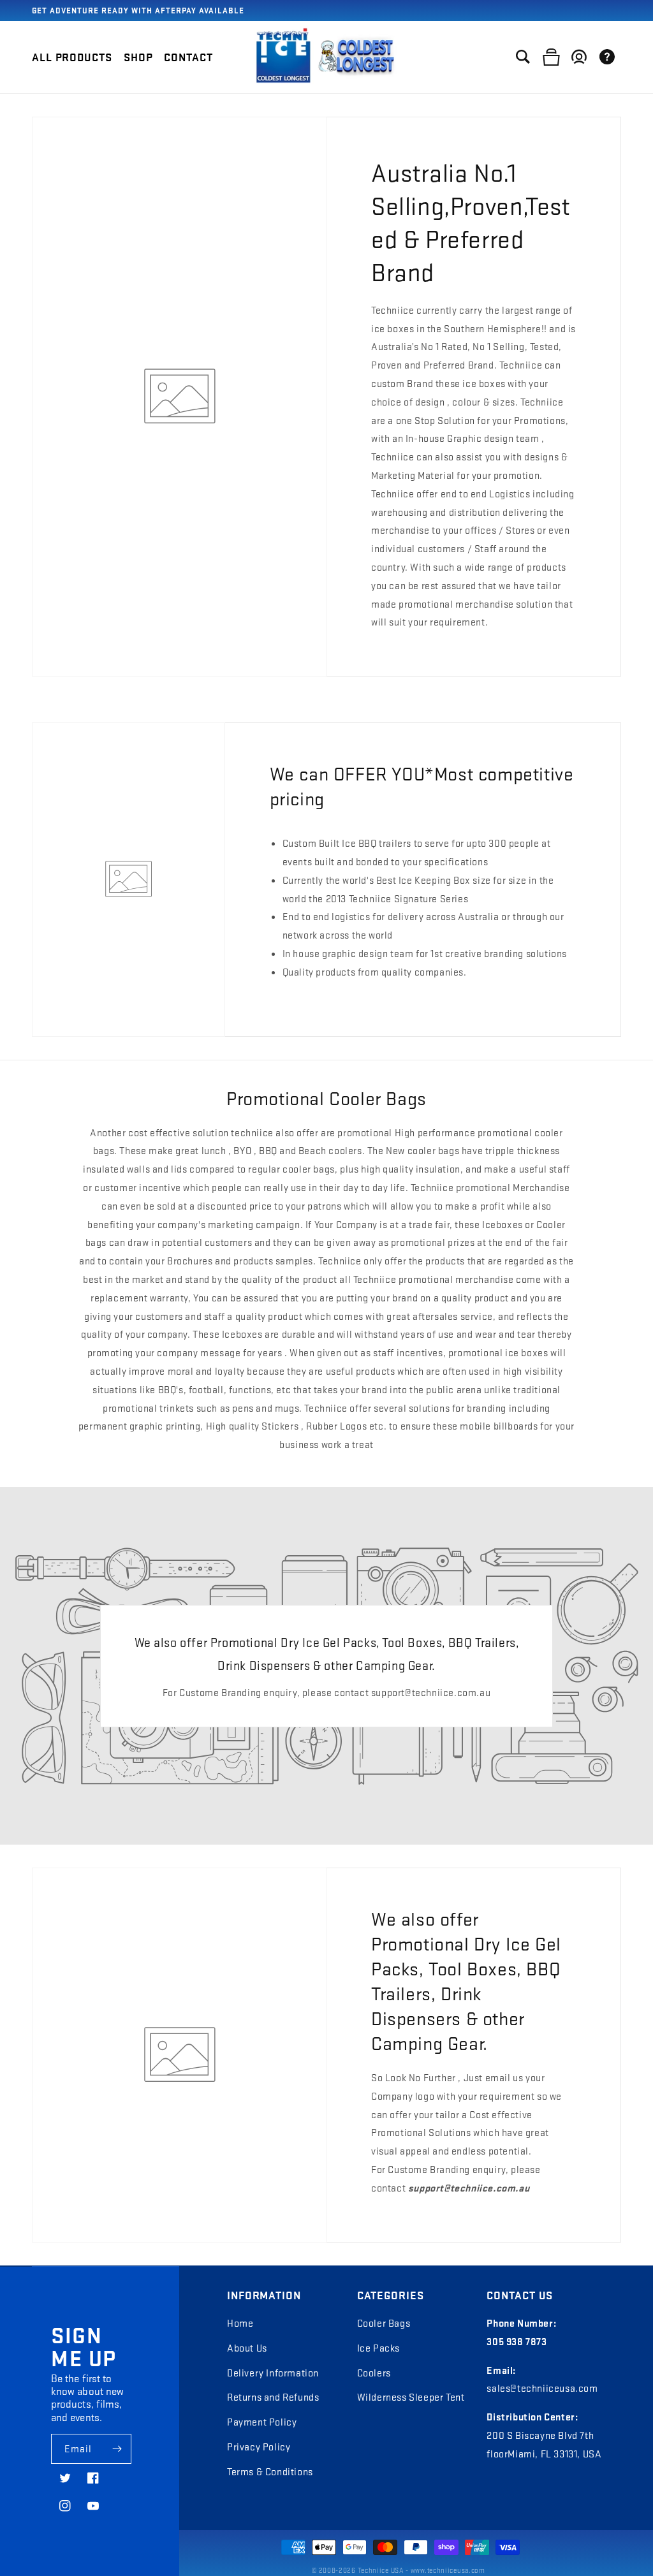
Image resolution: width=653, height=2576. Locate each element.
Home (240, 2323)
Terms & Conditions (270, 2471)
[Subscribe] (117, 2449)
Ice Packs (378, 2348)
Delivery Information (273, 2373)
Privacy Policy (259, 2447)
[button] (138, 57)
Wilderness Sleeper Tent (411, 2397)
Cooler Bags (384, 2323)
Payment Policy (262, 2422)
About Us (247, 2348)
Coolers (374, 2373)
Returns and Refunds (273, 2397)
